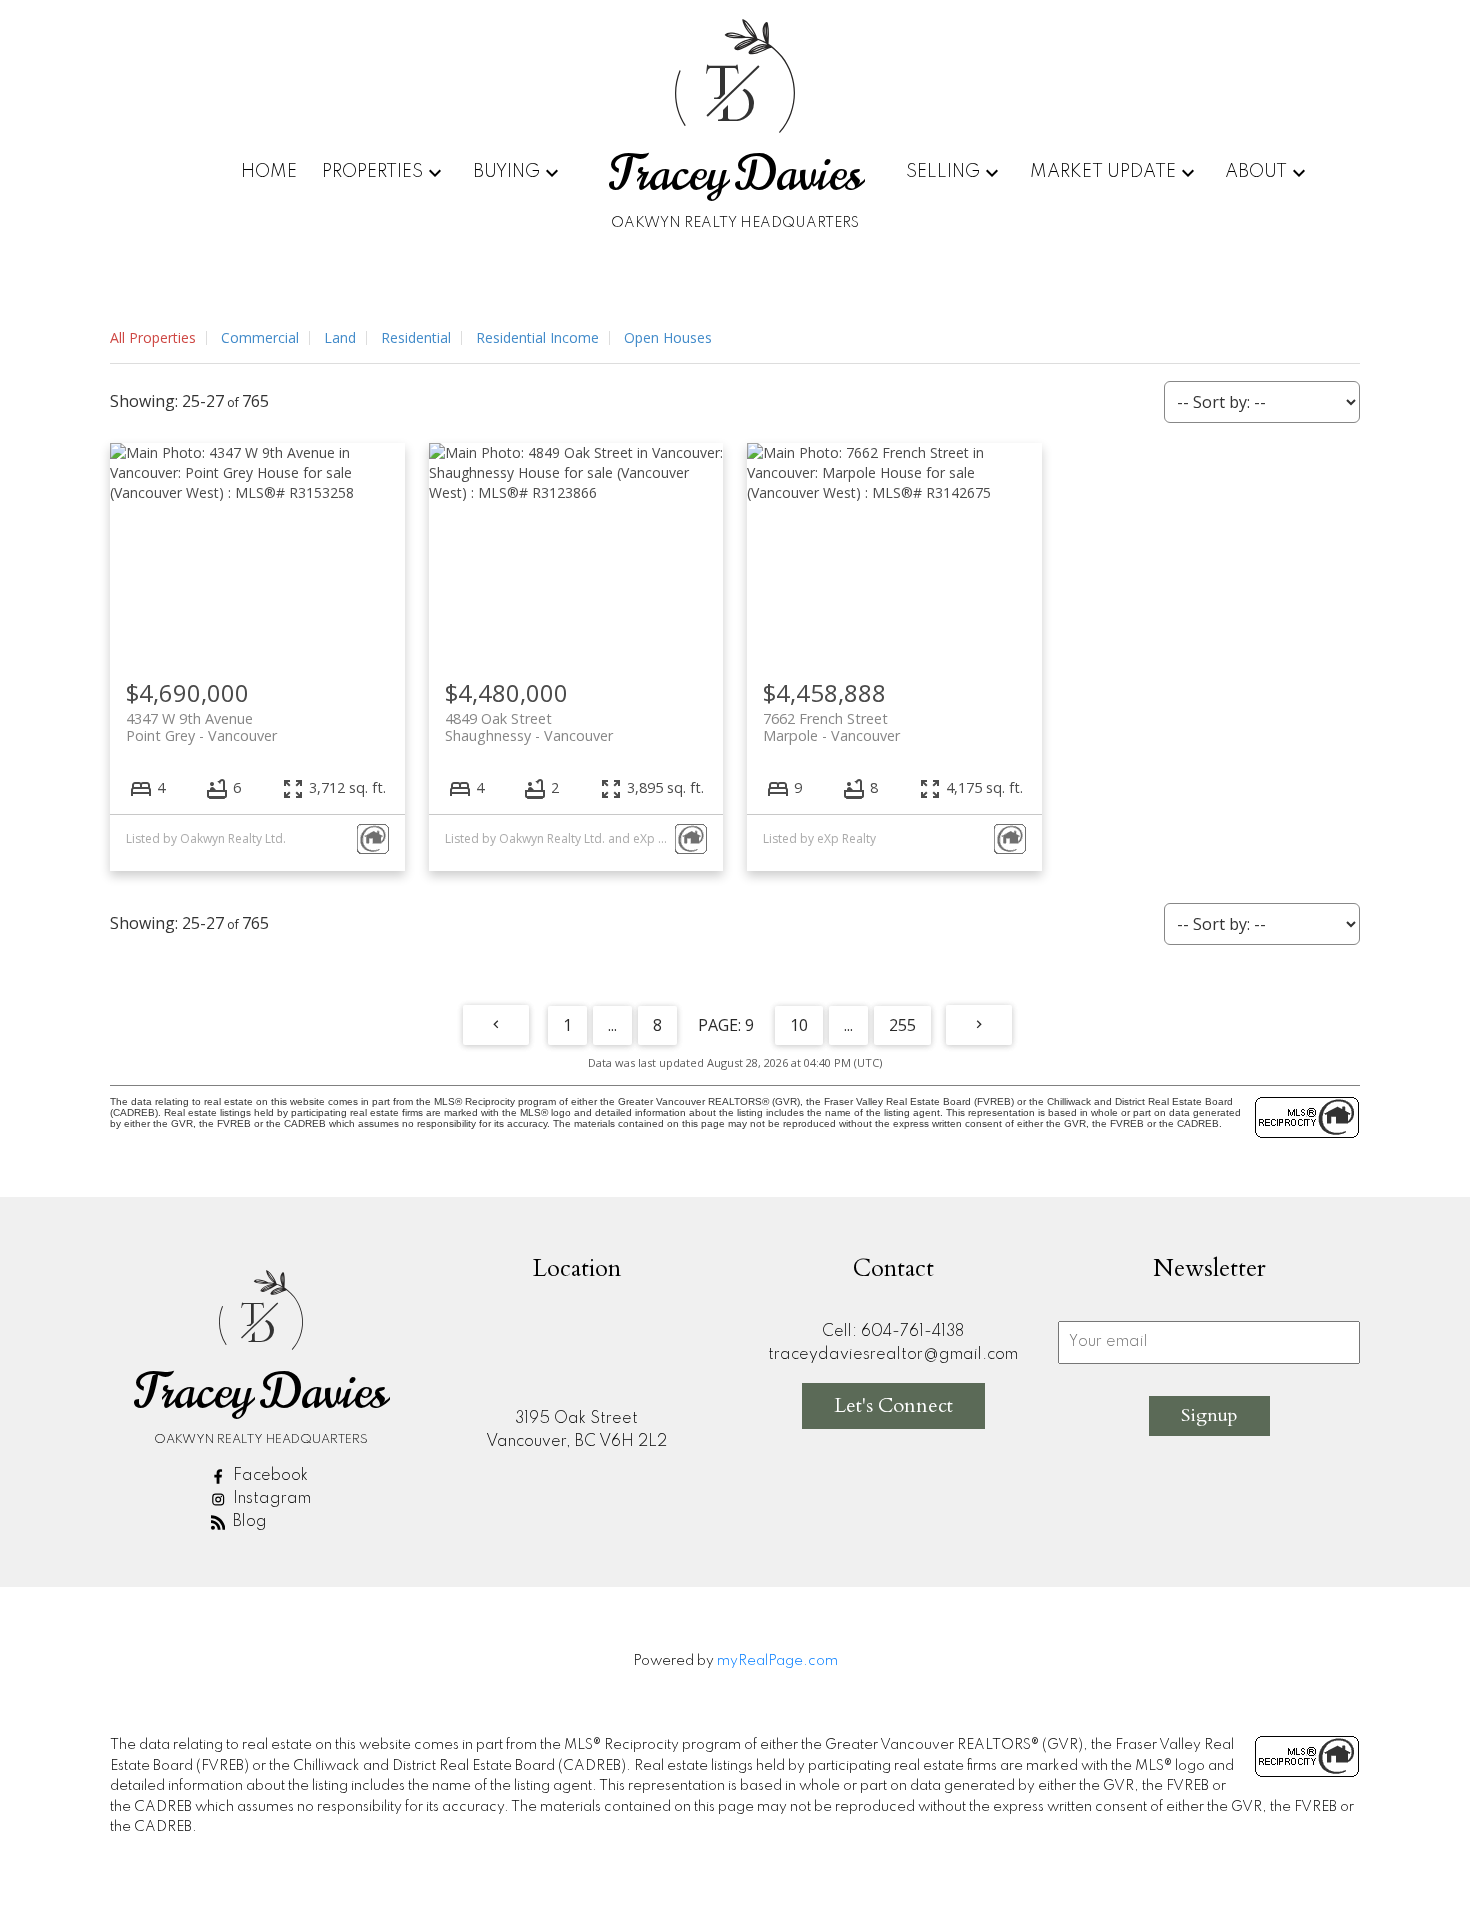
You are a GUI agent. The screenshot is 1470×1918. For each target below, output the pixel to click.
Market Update (1103, 172)
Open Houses (668, 337)
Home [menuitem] (269, 172)
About (1256, 172)
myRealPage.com (777, 1661)
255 (902, 1025)
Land (340, 337)
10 (799, 1025)
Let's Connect (893, 1405)
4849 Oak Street (529, 727)
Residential (416, 337)
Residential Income (537, 337)
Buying (506, 172)
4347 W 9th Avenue (201, 727)
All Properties (153, 337)
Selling (943, 172)
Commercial (260, 337)
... (612, 1025)
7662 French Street (831, 727)
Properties (372, 172)
